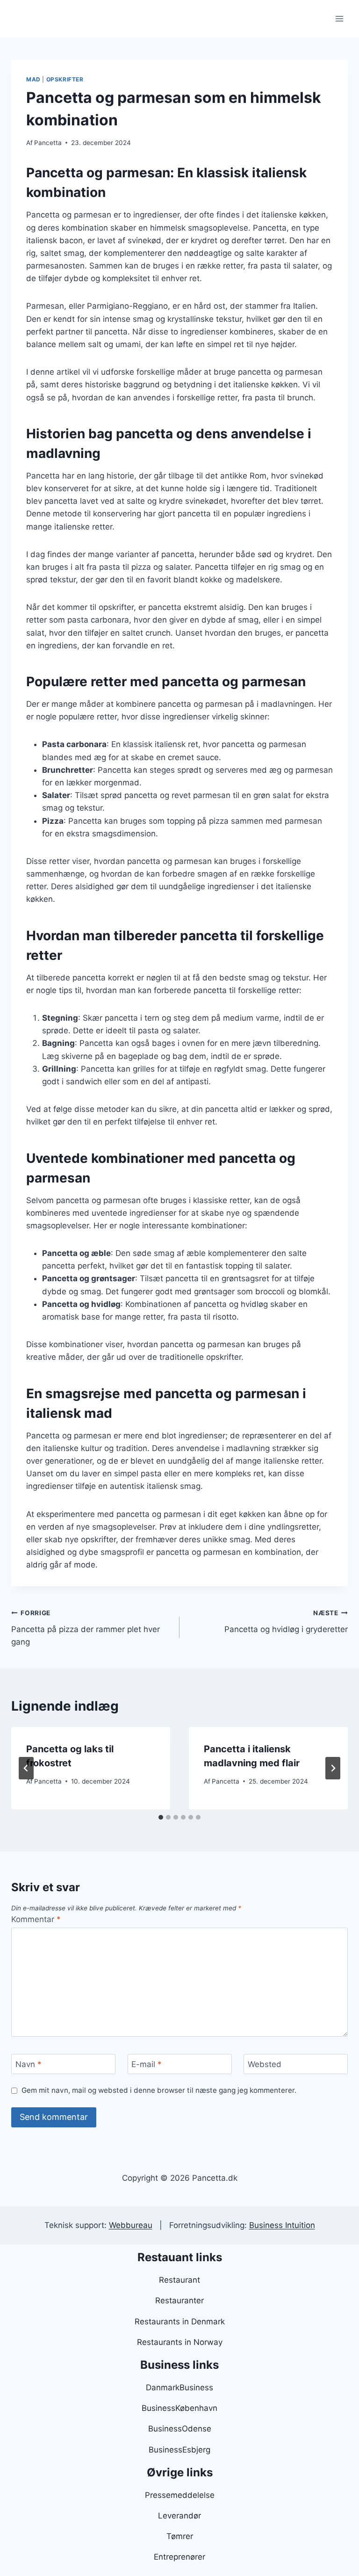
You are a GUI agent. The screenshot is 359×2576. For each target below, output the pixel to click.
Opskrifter (65, 79)
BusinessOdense (180, 2429)
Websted (265, 2064)
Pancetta (48, 143)
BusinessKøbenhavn (179, 2408)
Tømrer (180, 2536)
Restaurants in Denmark (180, 2322)
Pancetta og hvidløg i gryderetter (286, 1622)
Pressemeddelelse (180, 2495)
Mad (33, 79)
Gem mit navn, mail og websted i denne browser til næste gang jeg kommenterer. (159, 2090)
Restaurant (179, 2280)
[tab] (161, 1817)
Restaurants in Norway (180, 2342)
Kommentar (36, 1919)
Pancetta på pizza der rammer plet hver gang (86, 1628)
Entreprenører (179, 2557)
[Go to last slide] (26, 1768)
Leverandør (179, 2516)
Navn (29, 2064)
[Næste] (333, 1768)
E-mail (147, 2064)
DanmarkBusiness (179, 2387)
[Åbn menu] (339, 18)
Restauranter (179, 2300)
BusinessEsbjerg (179, 2450)
